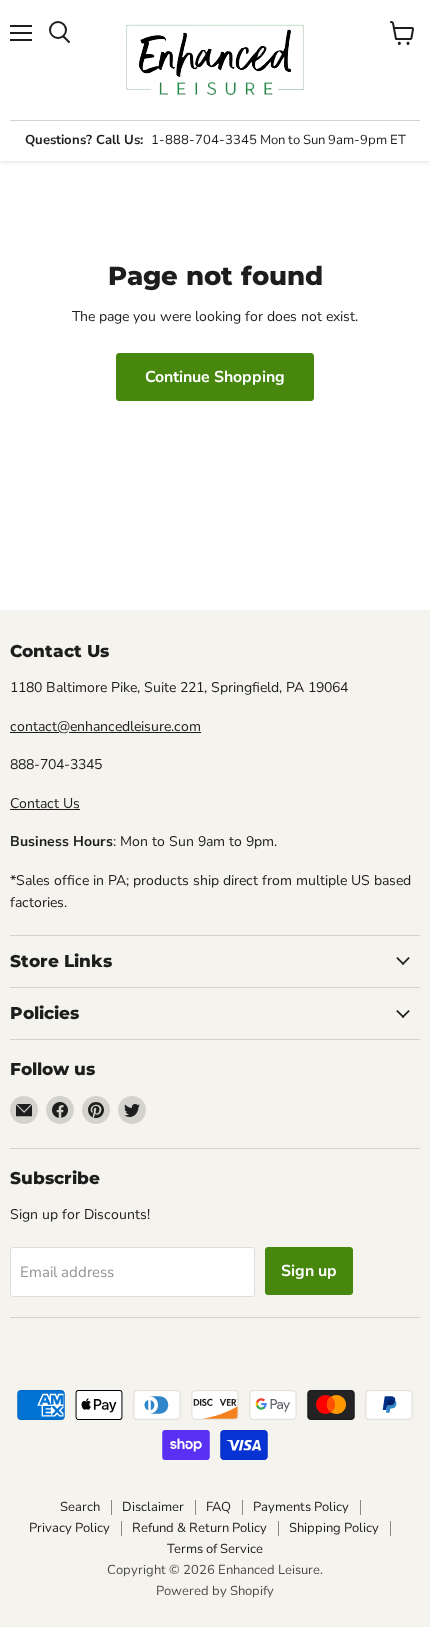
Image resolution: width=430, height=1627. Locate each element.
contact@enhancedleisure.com (105, 726)
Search (80, 1507)
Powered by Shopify (215, 1591)
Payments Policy (301, 1507)
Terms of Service (215, 1549)
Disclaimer (153, 1507)
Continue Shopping (215, 377)
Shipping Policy (334, 1528)
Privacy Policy (69, 1528)
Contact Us (45, 803)
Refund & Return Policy (199, 1528)
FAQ (218, 1507)
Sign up (309, 1271)
